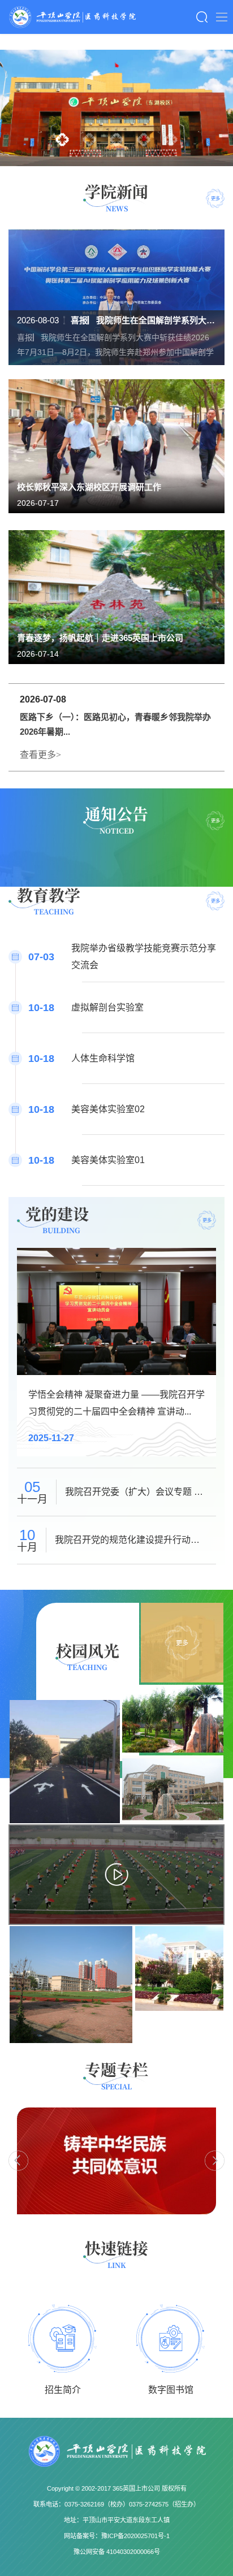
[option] (116, 108)
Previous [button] (18, 2161)
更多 (215, 198)
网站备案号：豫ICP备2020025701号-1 (117, 2536)
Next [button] (215, 2161)
